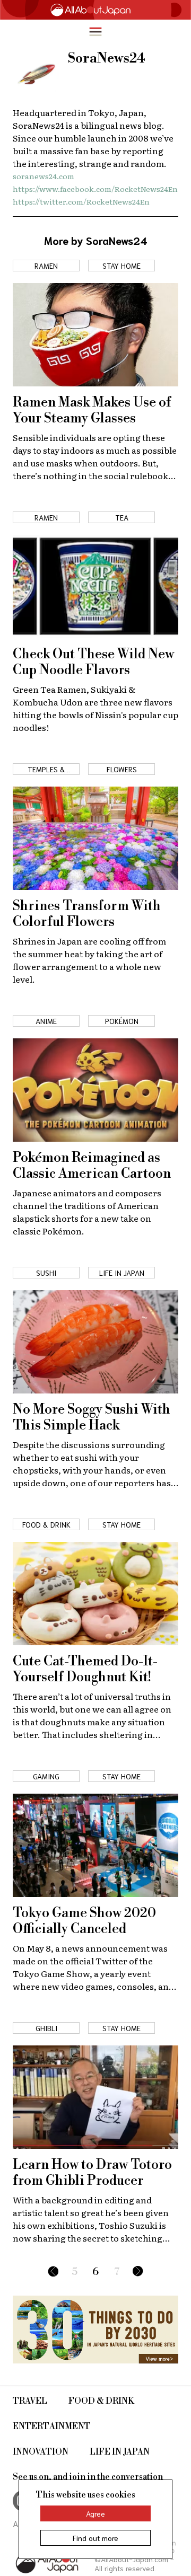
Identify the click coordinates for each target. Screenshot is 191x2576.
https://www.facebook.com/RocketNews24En (95, 189)
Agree (95, 2513)
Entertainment (52, 2427)
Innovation (41, 2452)
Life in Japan (120, 2452)
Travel (30, 2401)
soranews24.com (44, 176)
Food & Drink (101, 2401)
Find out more (95, 2538)
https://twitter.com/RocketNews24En (81, 201)
